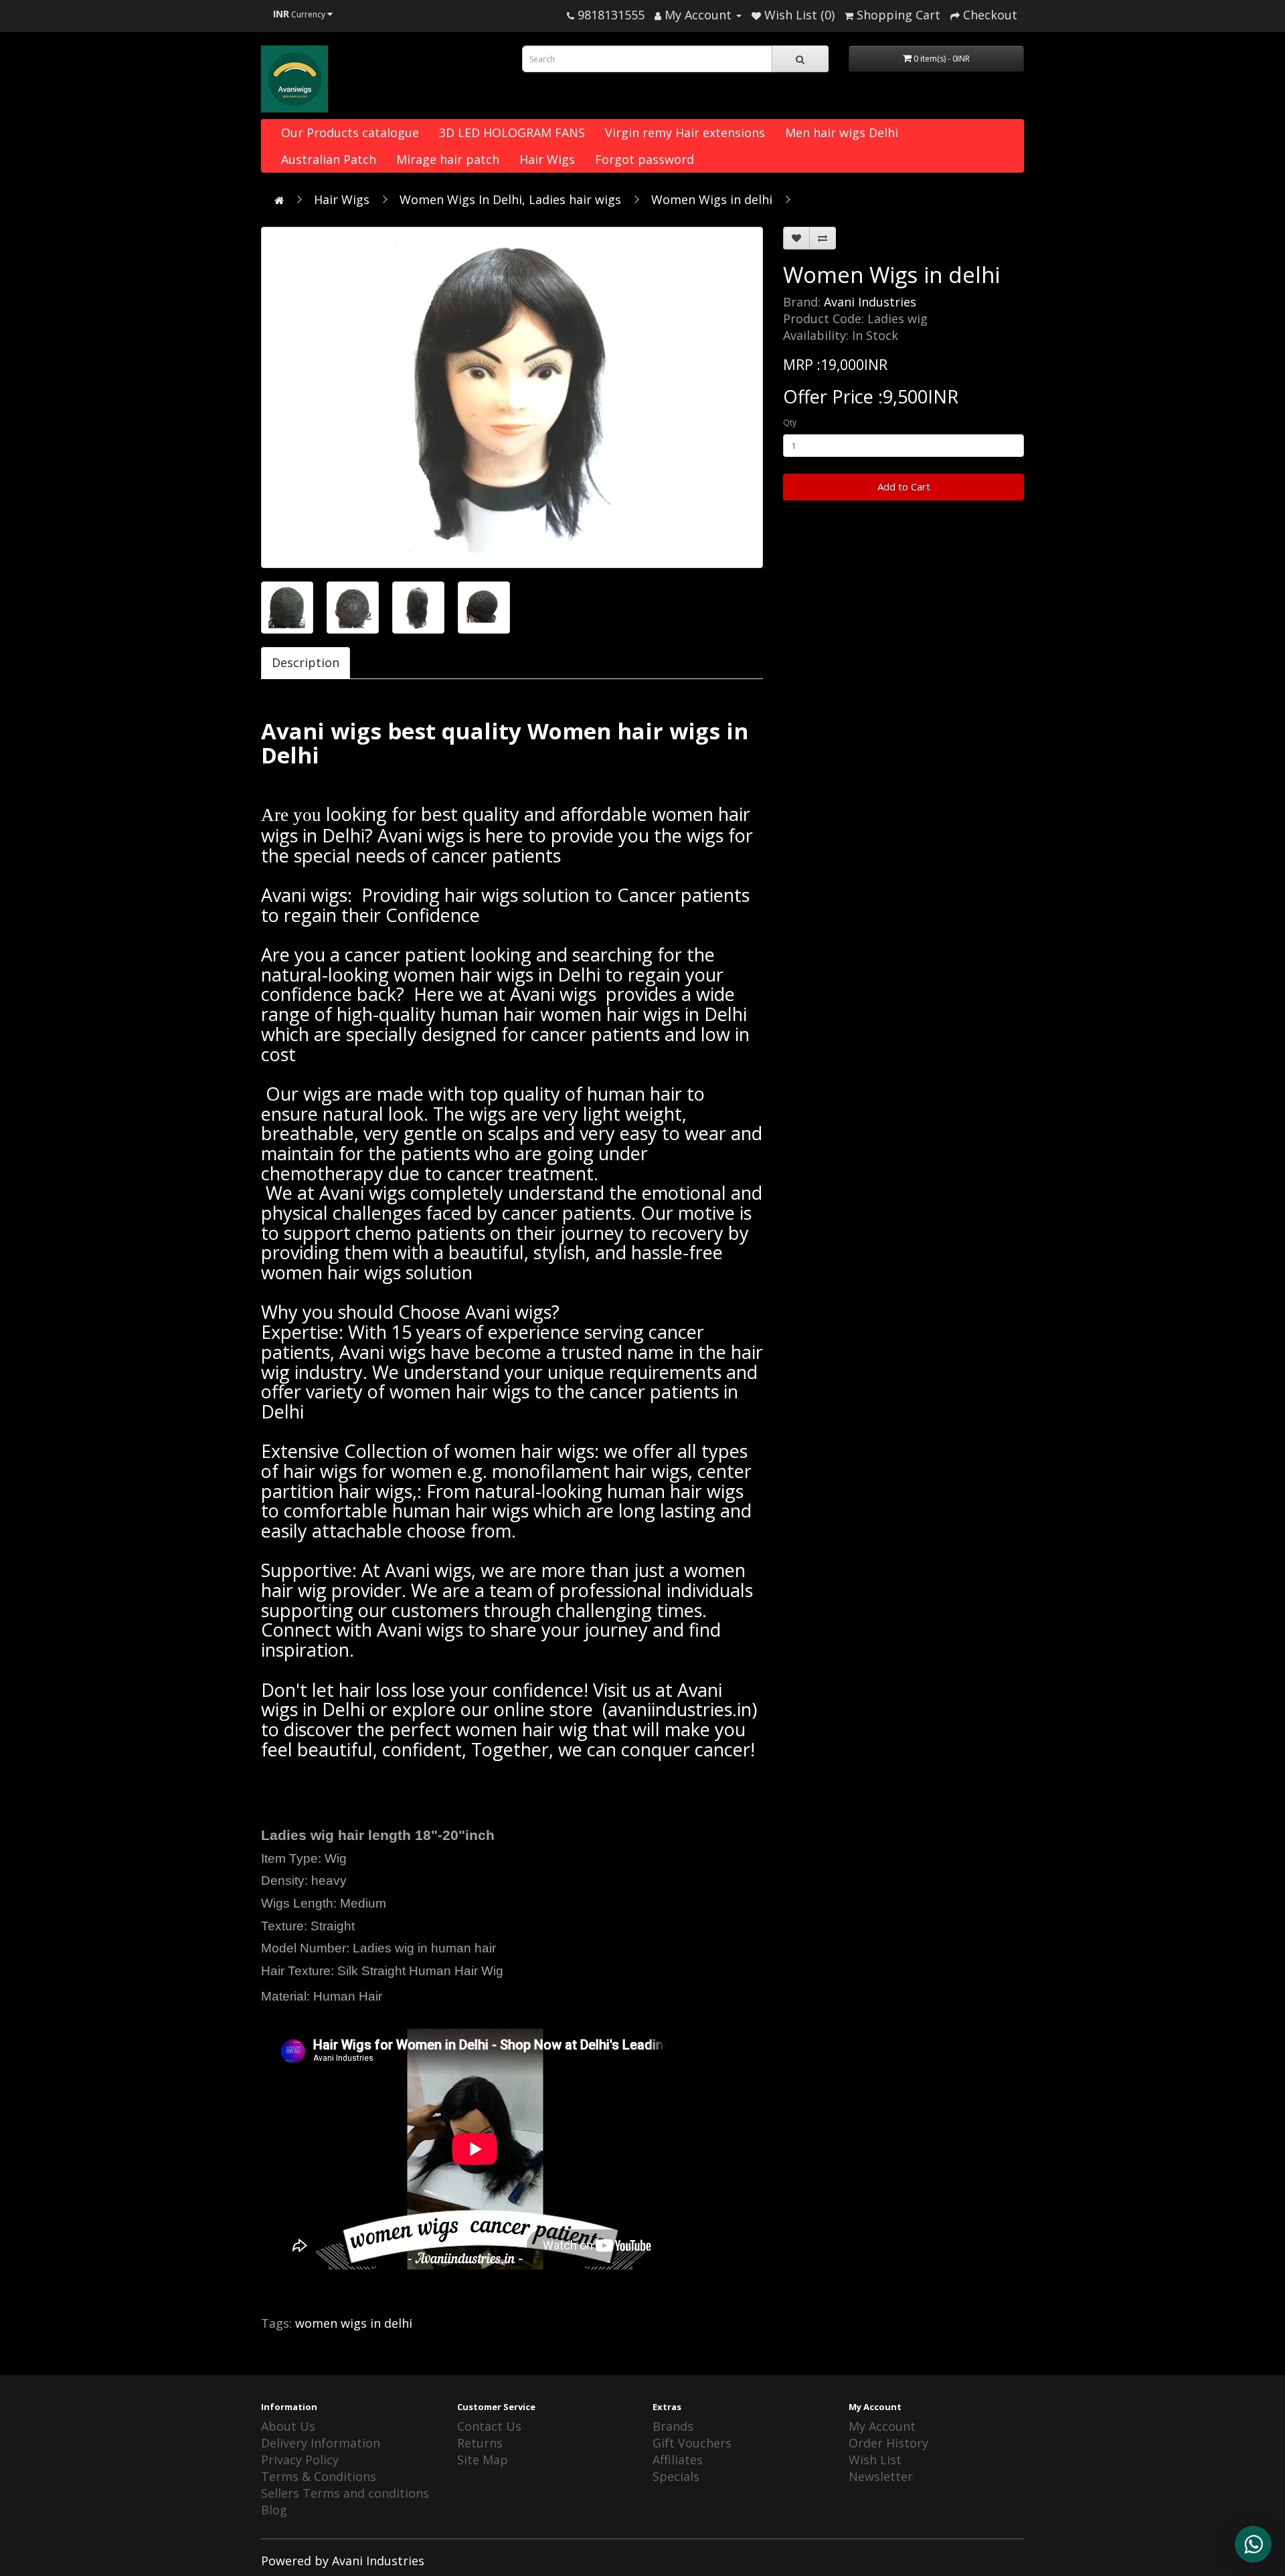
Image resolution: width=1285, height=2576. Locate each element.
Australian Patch (329, 159)
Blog (274, 2510)
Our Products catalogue (350, 132)
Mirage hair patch (448, 159)
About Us (288, 2426)
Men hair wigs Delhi (842, 132)
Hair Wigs (547, 159)
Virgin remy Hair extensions (685, 132)
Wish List (875, 2460)
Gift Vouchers (692, 2443)
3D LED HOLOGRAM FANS (512, 132)
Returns (480, 2443)
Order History (888, 2443)
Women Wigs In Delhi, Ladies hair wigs (510, 199)
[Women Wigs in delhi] (512, 397)
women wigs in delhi (354, 2323)
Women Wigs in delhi (712, 199)
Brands (673, 2426)
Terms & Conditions (319, 2476)
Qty (790, 423)
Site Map (483, 2460)
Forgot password (645, 159)
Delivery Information (321, 2443)
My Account (882, 2426)
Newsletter (881, 2476)
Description (306, 662)
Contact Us (489, 2426)
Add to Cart (904, 486)
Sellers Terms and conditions (345, 2493)
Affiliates (678, 2460)
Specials (676, 2476)
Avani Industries (870, 302)
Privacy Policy (300, 2460)
